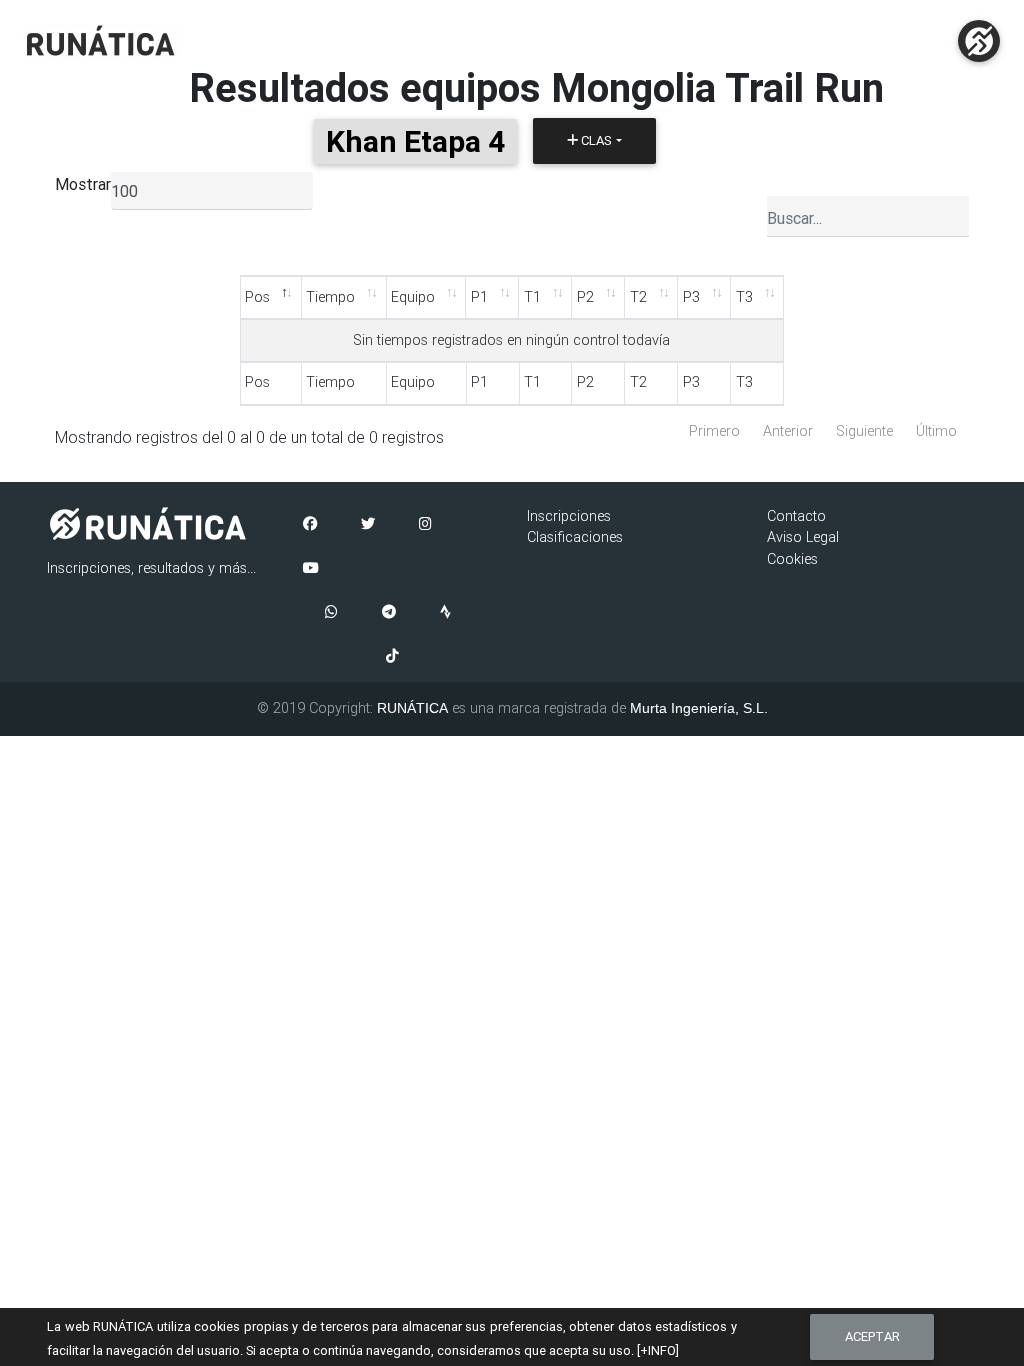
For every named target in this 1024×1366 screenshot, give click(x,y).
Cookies (792, 559)
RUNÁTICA (412, 708)
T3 (744, 297)
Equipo (413, 297)
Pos (257, 297)
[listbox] (212, 191)
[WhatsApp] (331, 613)
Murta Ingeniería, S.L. (699, 708)
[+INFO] (658, 1350)
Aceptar (872, 1336)
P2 (585, 297)
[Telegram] (389, 613)
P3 (691, 297)
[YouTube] (311, 569)
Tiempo (330, 297)
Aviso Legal (803, 537)
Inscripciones (569, 516)
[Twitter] (368, 525)
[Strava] (445, 613)
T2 (638, 297)
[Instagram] (425, 525)
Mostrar (83, 184)
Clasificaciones (575, 537)
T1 (532, 297)
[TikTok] (392, 657)
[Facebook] (310, 525)
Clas (595, 140)
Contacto (796, 516)
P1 (479, 297)
